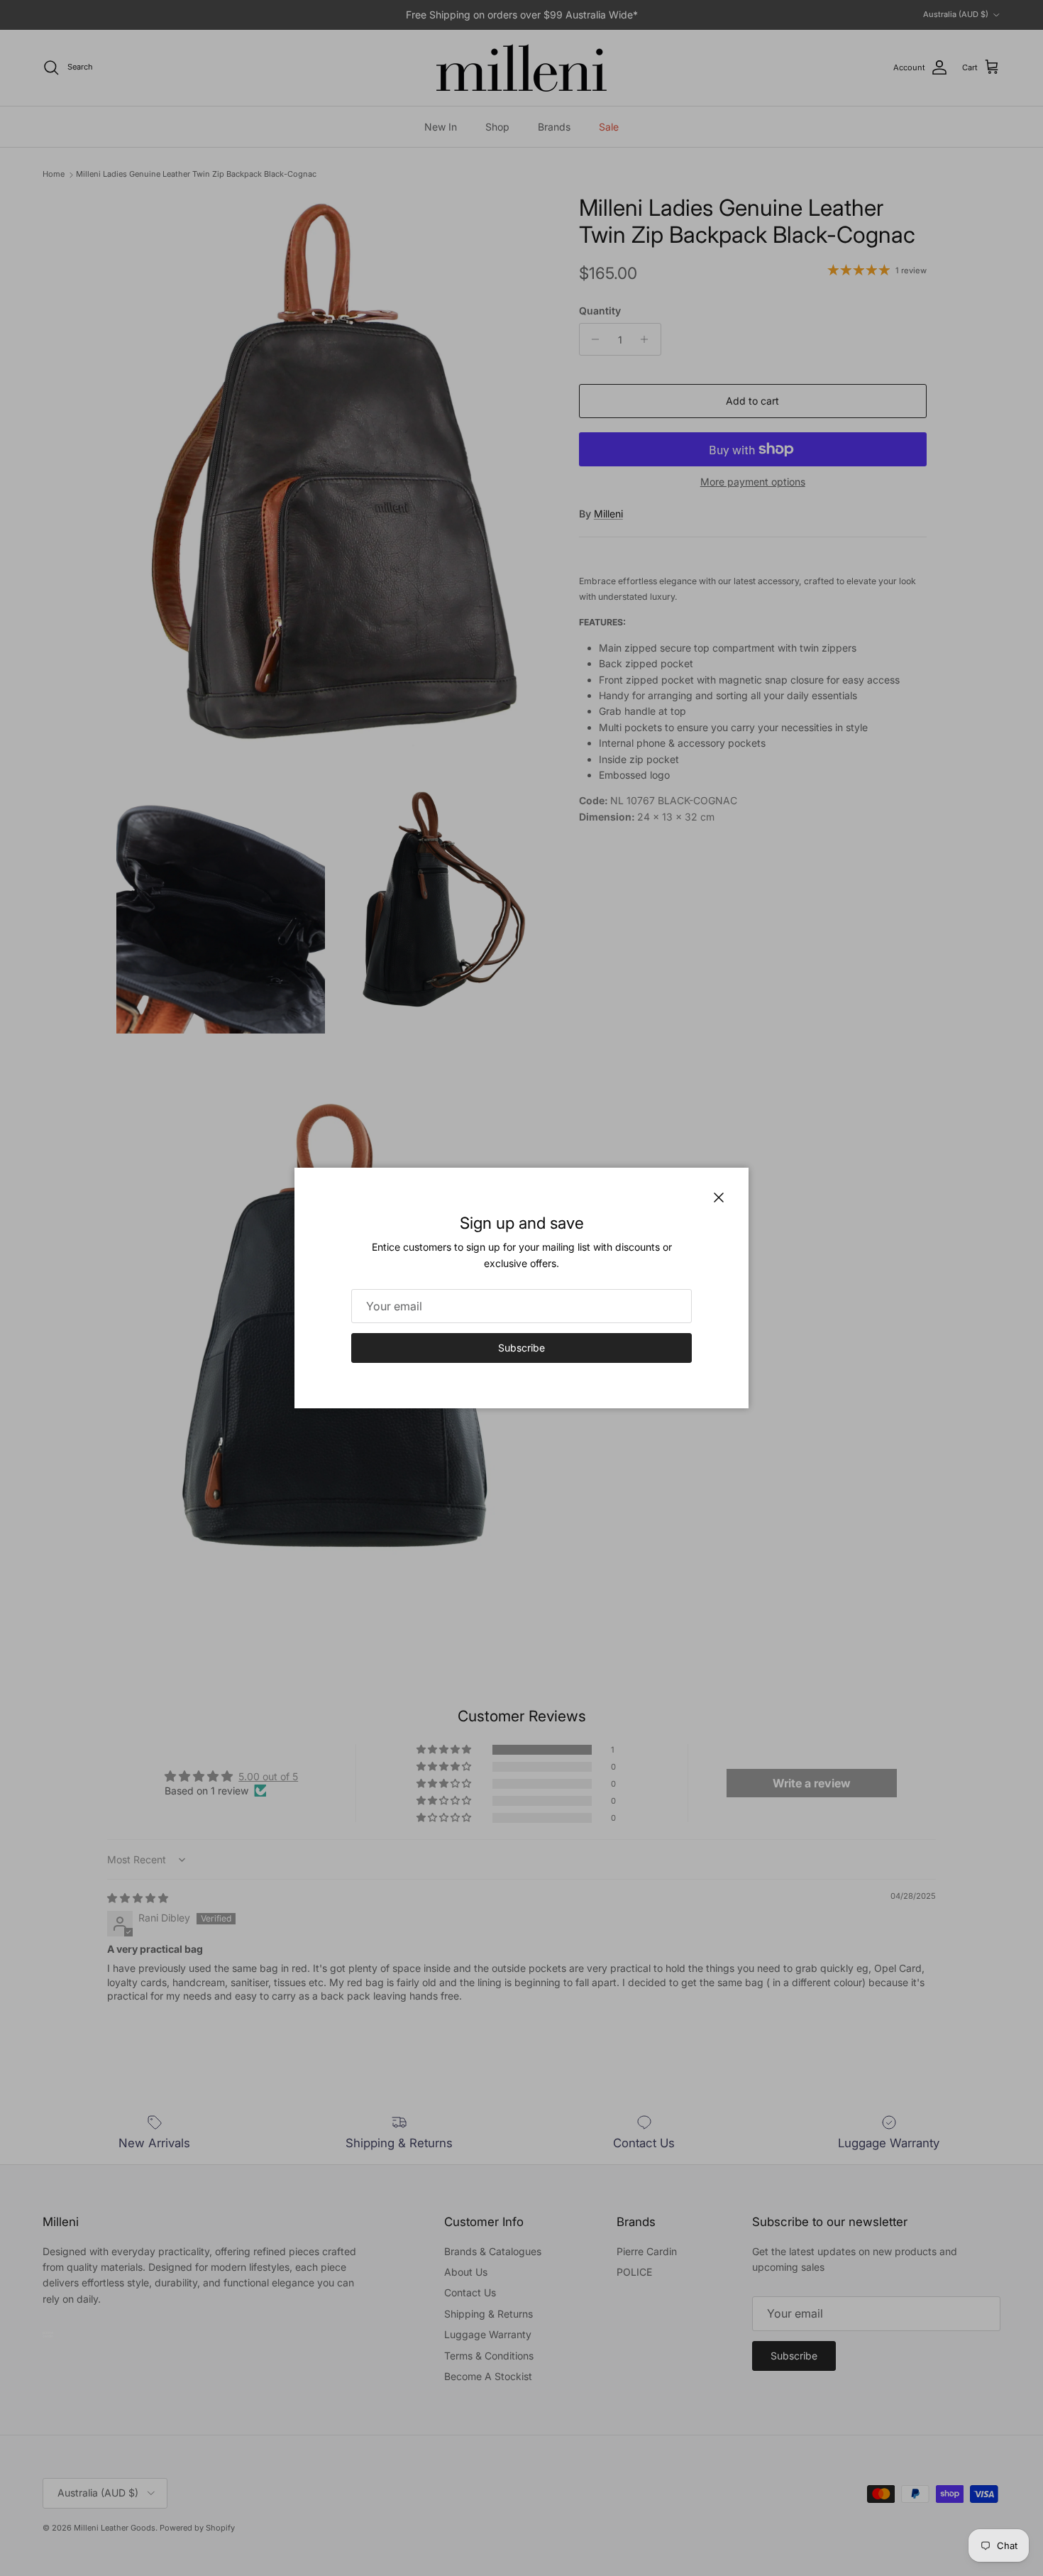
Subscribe (521, 1348)
